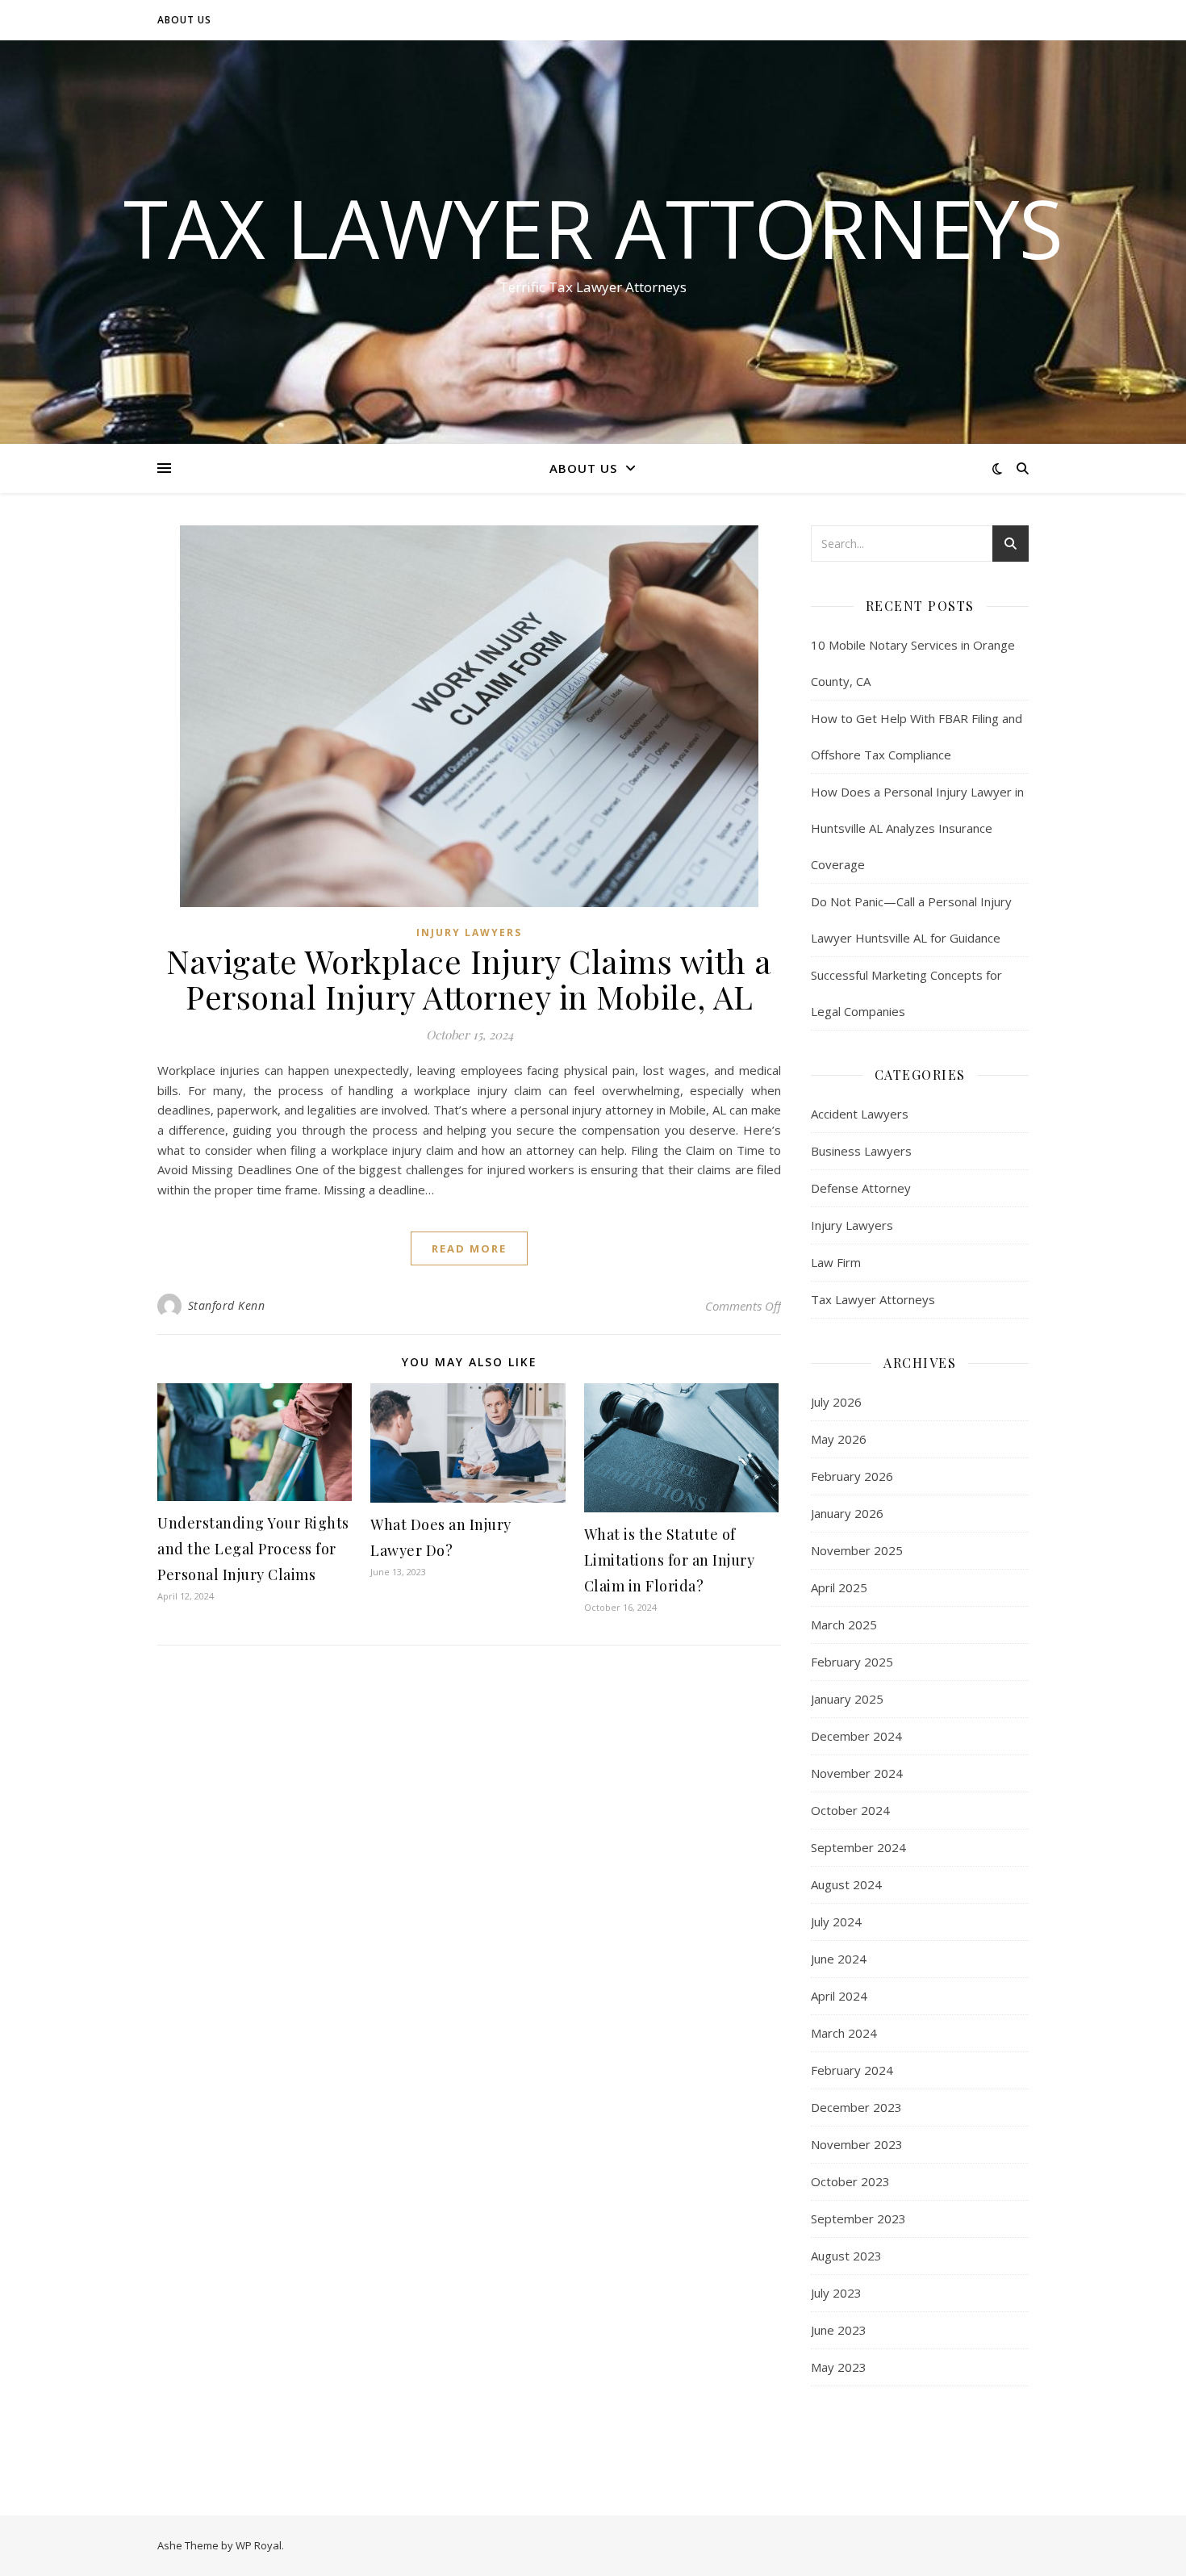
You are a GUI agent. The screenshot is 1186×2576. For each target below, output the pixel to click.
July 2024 (836, 1922)
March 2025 (844, 1625)
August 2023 (846, 2256)
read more (469, 1248)
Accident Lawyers (860, 1114)
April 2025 (839, 1587)
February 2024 (852, 2070)
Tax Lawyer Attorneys (593, 228)
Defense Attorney (861, 1188)
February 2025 (852, 1662)
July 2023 (836, 2293)
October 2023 (850, 2181)
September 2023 (858, 2218)
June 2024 (839, 1959)
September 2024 (858, 1847)
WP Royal (259, 2545)
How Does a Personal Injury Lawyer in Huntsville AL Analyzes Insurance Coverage (917, 828)
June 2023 (839, 2330)
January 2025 (847, 1699)
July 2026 (836, 1402)
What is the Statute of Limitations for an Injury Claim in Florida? (670, 1560)
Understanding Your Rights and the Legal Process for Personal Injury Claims (253, 1549)
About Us (184, 20)
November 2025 (857, 1550)
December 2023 (856, 2107)
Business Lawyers (861, 1151)
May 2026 (839, 1439)
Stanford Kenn (227, 1305)
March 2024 (844, 2033)
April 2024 (839, 1996)
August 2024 (846, 1884)
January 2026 (847, 1513)
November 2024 (857, 1773)
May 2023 (839, 2367)
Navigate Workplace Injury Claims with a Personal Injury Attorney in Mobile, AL (469, 979)
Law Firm (836, 1262)
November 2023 (857, 2144)
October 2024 (850, 1810)
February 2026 (852, 1476)
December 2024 (856, 1736)
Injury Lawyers (469, 933)
